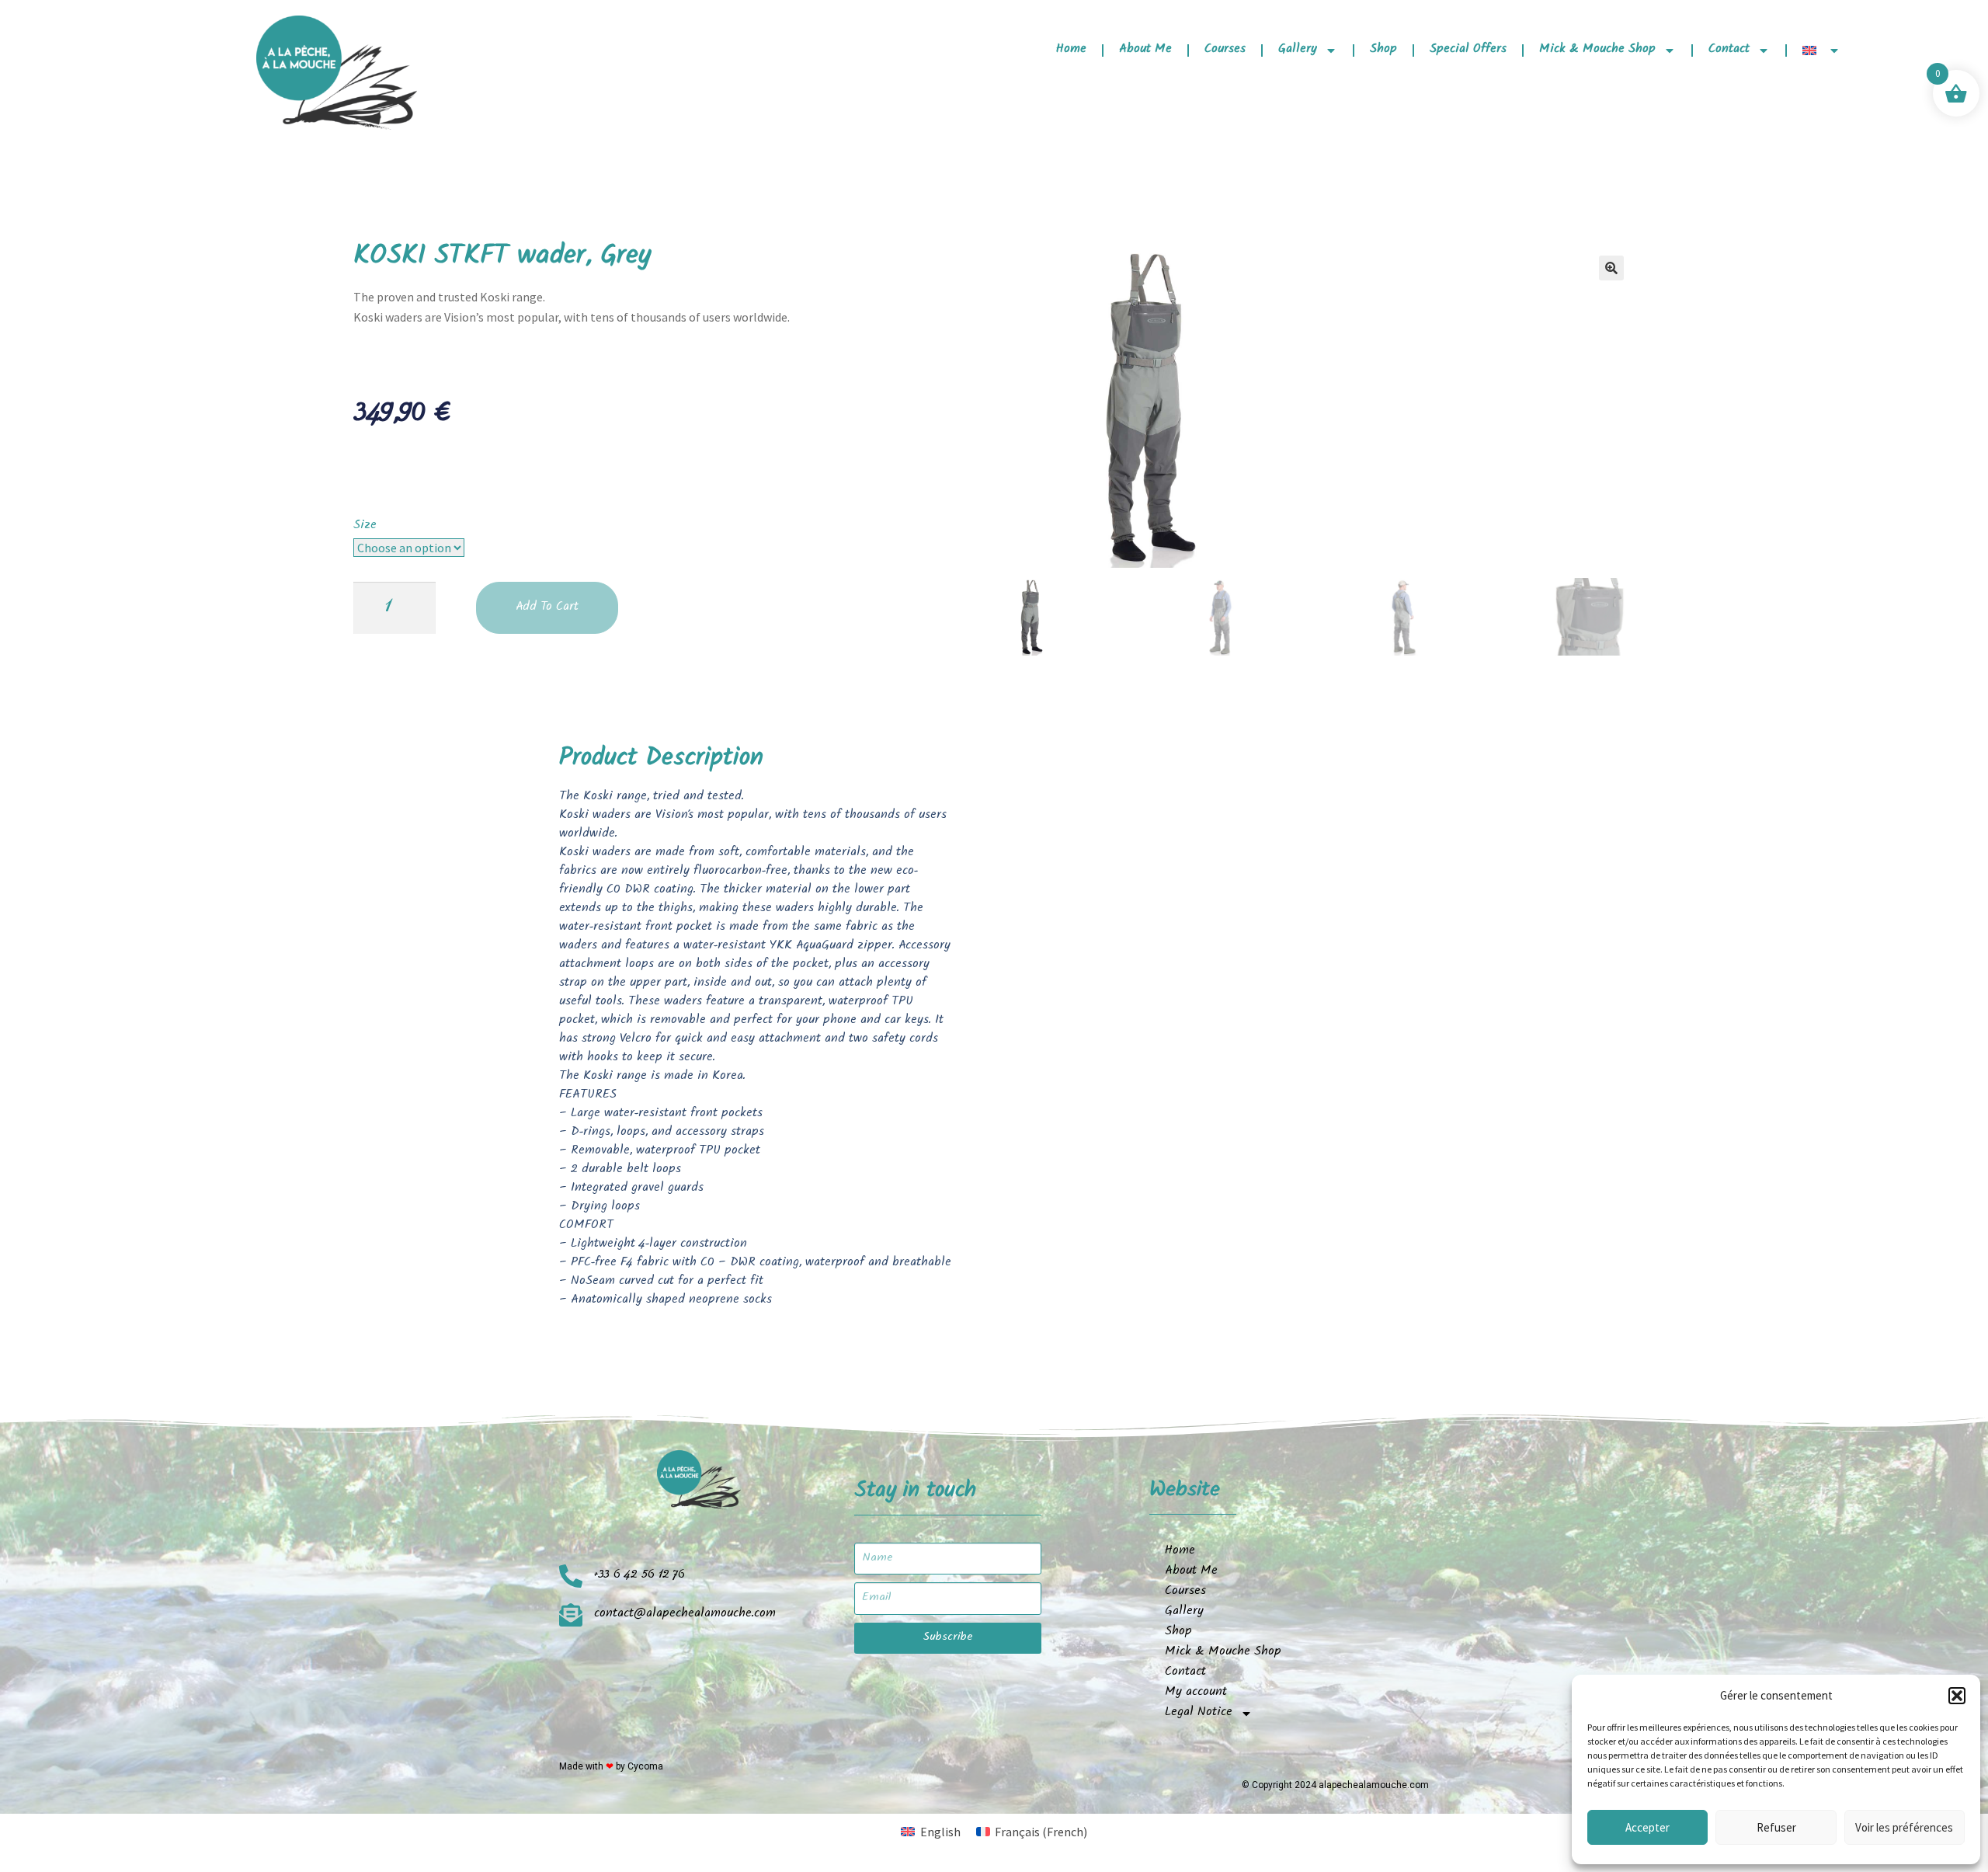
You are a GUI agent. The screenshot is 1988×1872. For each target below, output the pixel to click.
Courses (1225, 50)
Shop (1383, 50)
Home (1071, 50)
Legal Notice (1199, 1713)
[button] (1957, 1696)
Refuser (1776, 1827)
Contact (1729, 50)
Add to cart (547, 608)
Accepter (1647, 1827)
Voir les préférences (1904, 1827)
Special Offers (1468, 50)
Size (365, 526)
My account (1196, 1693)
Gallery (1298, 50)
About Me (1145, 50)
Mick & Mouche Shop (1597, 50)
